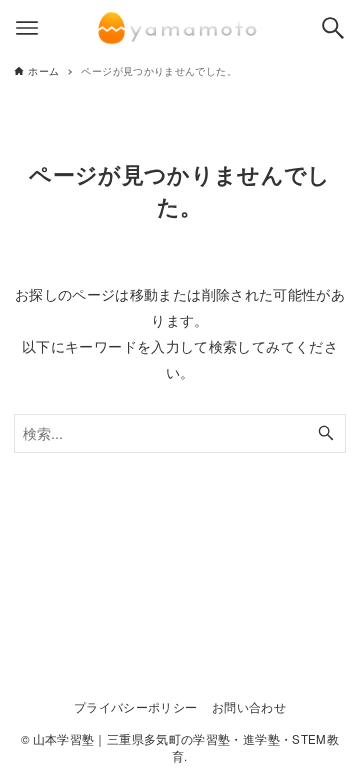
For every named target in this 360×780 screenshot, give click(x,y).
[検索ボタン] (333, 28)
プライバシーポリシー (136, 707)
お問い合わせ (249, 707)
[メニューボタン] (27, 28)
